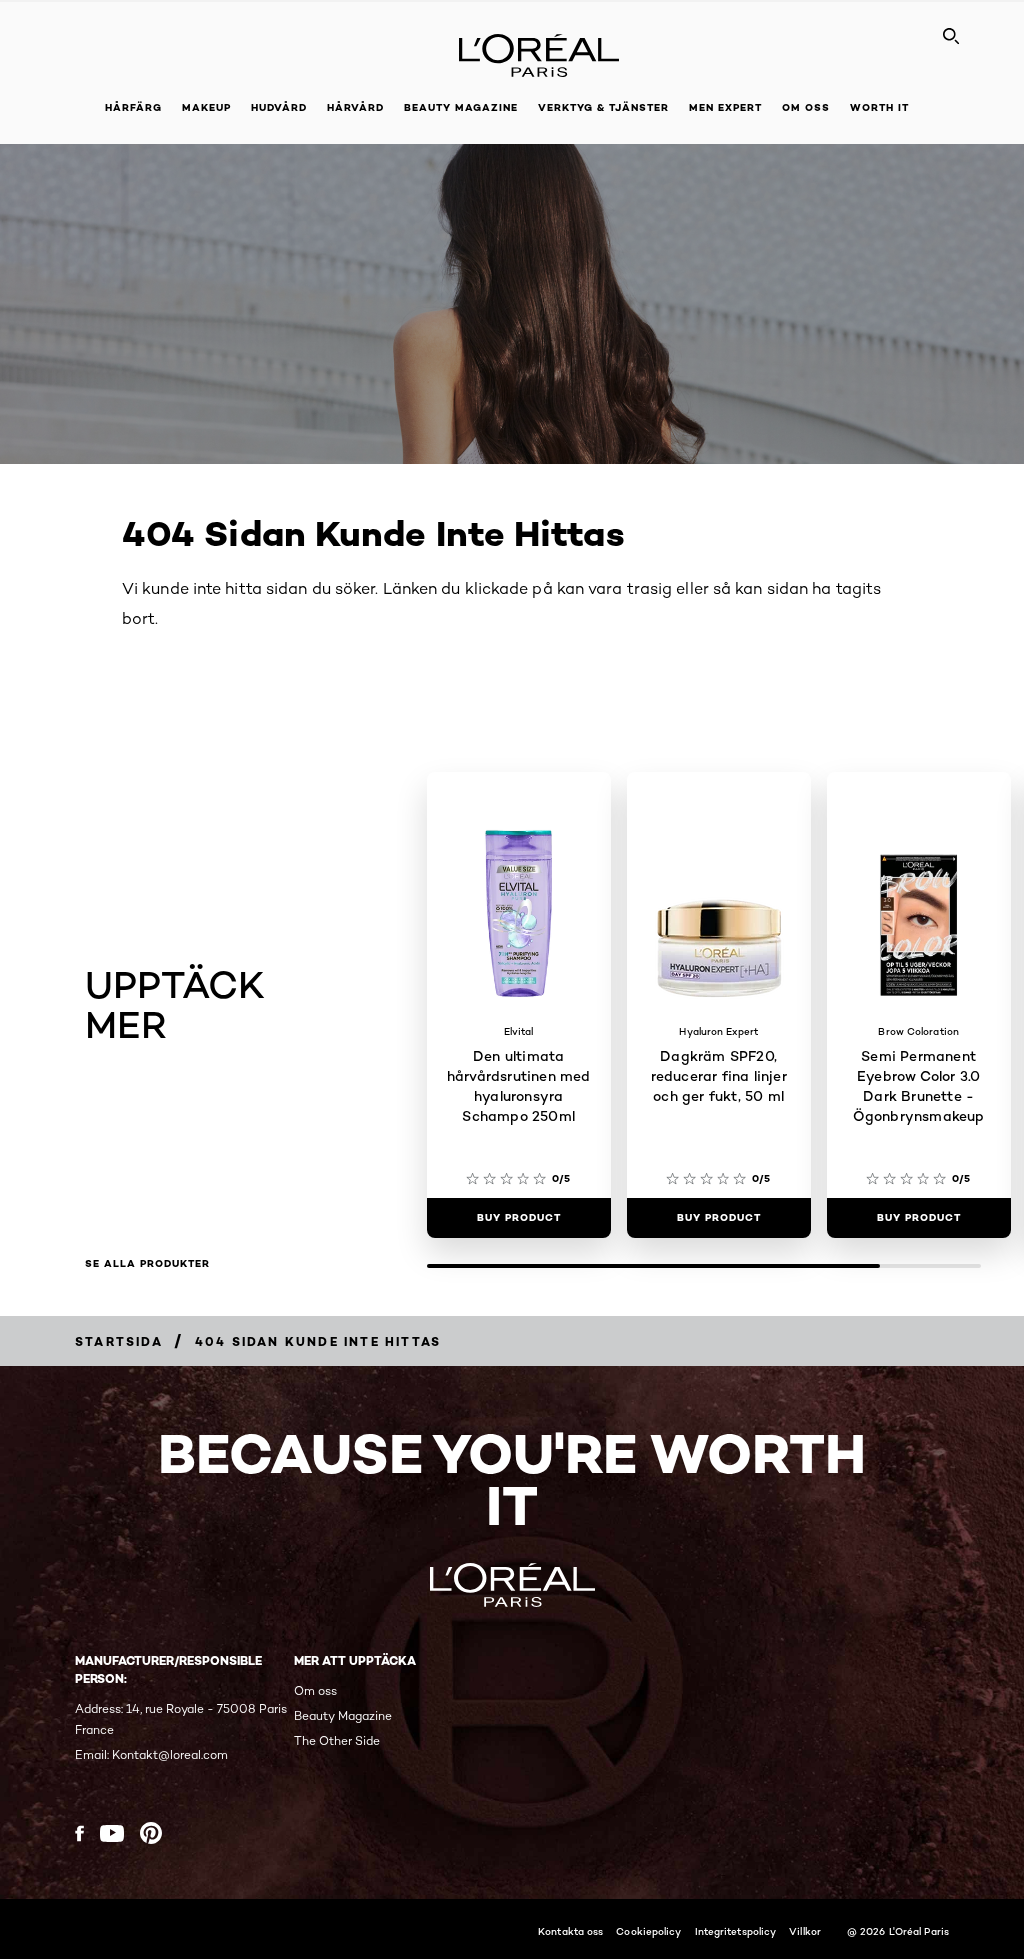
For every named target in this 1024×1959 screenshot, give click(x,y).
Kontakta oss (570, 1931)
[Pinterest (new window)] (151, 1833)
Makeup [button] (206, 107)
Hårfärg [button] (133, 107)
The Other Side (337, 1740)
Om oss (315, 1690)
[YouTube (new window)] (112, 1833)
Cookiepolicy (648, 1931)
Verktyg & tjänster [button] (603, 107)
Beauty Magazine (461, 107)
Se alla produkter (147, 1264)
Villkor (805, 1931)
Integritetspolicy (736, 1931)
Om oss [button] (806, 107)
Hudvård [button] (279, 107)
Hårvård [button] (355, 107)
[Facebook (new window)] (79, 1833)
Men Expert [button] (725, 107)
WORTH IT (879, 107)
